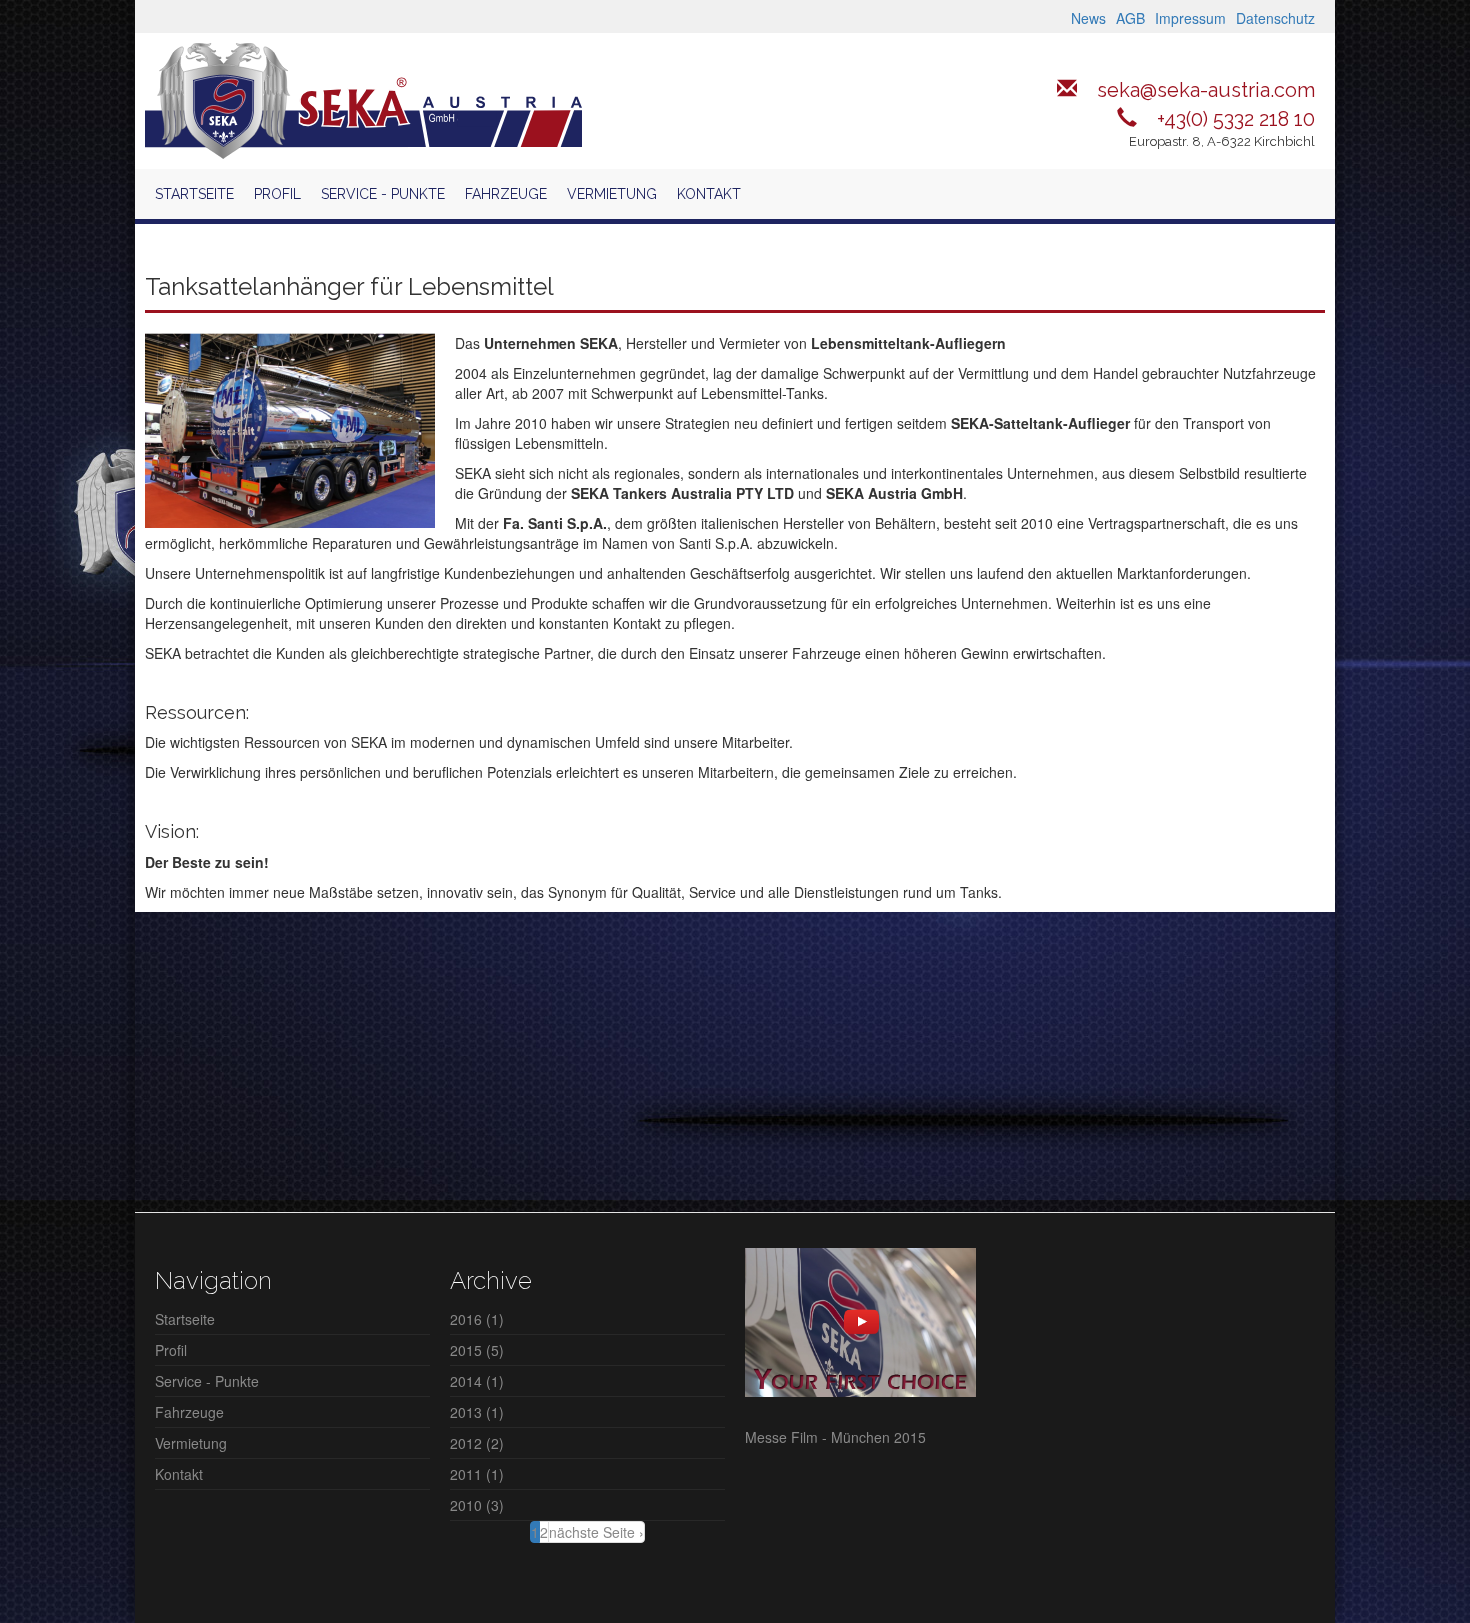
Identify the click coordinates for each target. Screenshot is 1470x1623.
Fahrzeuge (506, 194)
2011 (466, 1474)
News (1088, 18)
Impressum (1190, 18)
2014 (466, 1381)
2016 (466, 1319)
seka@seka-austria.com (1206, 90)
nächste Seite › (596, 1532)
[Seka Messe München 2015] (860, 1320)
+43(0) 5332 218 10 (1236, 119)
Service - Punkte (383, 194)
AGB (1130, 18)
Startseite (194, 194)
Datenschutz (1275, 18)
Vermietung (612, 194)
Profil (277, 194)
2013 (466, 1412)
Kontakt (709, 194)
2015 (466, 1350)
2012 (466, 1443)
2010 (466, 1505)
